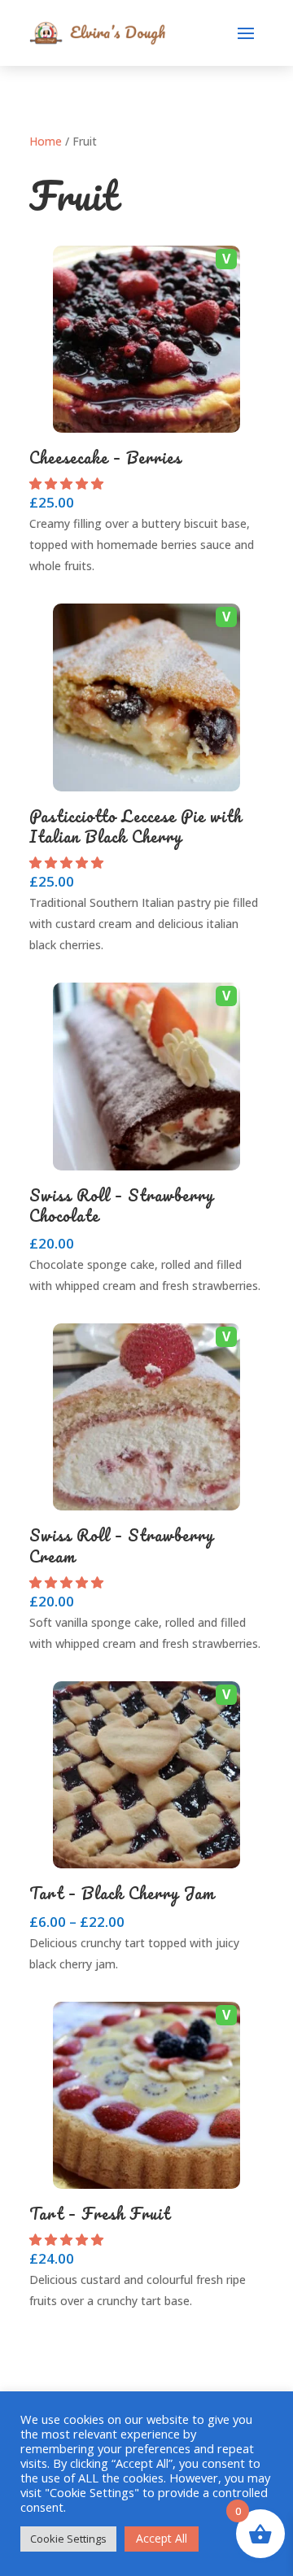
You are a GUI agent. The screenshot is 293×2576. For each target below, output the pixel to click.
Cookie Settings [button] (68, 2539)
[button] (68, 483)
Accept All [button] (162, 2538)
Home (46, 141)
